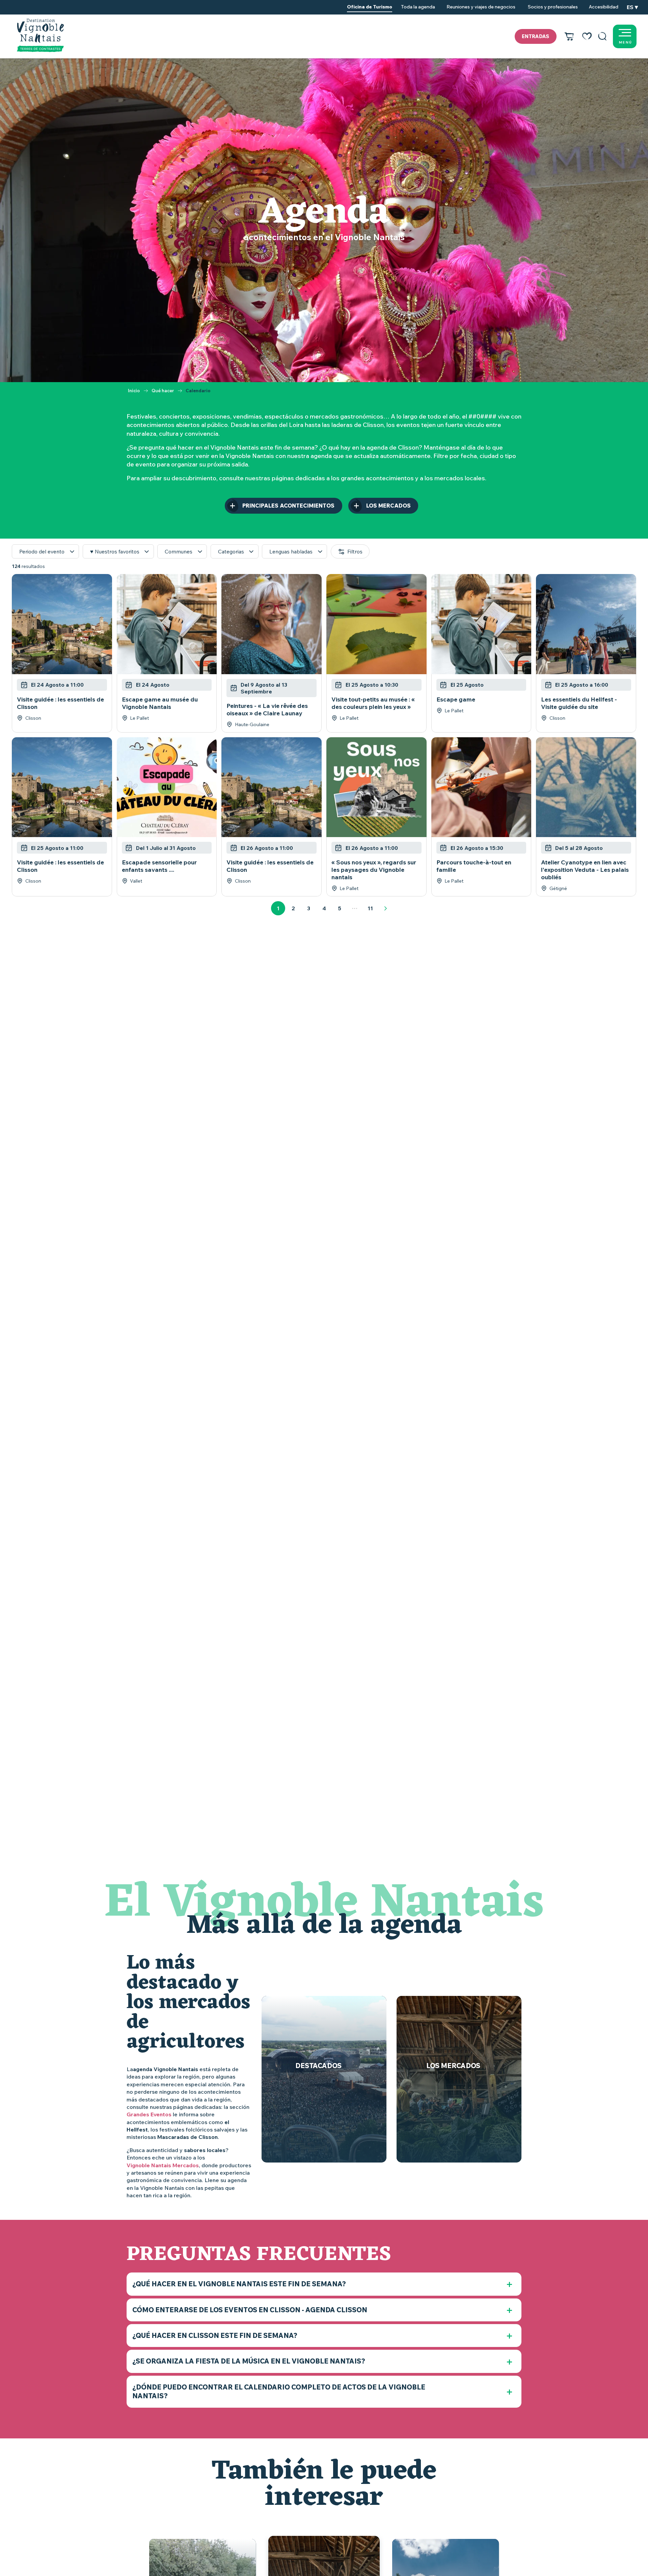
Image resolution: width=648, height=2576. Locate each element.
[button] (602, 36)
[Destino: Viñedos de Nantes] (40, 35)
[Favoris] (587, 36)
